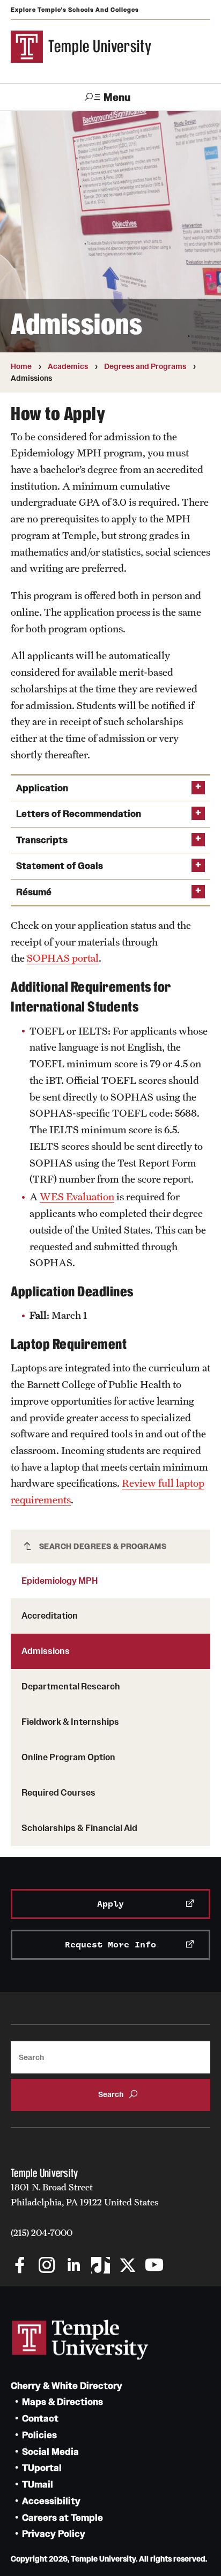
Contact (40, 2419)
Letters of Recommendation (79, 814)
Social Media (50, 2452)
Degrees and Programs (145, 366)
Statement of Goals (60, 866)
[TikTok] (101, 2266)
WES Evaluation (77, 1197)
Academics (68, 366)
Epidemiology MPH (60, 1581)
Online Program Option (68, 1757)
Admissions (46, 1651)
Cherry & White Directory (67, 2386)
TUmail (38, 2485)
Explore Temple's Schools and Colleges (75, 10)
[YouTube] (154, 2266)
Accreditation (50, 1615)
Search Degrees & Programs (103, 1546)
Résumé (34, 892)
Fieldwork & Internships (70, 1722)
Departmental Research (71, 1686)
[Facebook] (20, 2266)
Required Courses (58, 1792)
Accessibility (51, 2501)
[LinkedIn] (74, 2266)
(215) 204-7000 (42, 2233)
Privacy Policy (54, 2534)
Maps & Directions (62, 2402)
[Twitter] (127, 2266)
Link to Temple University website (80, 2340)
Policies (39, 2435)
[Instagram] (47, 2266)
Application (42, 788)
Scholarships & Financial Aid (79, 1828)
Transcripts (42, 840)
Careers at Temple (62, 2518)
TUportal (42, 2468)
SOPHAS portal (63, 958)
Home (21, 366)
